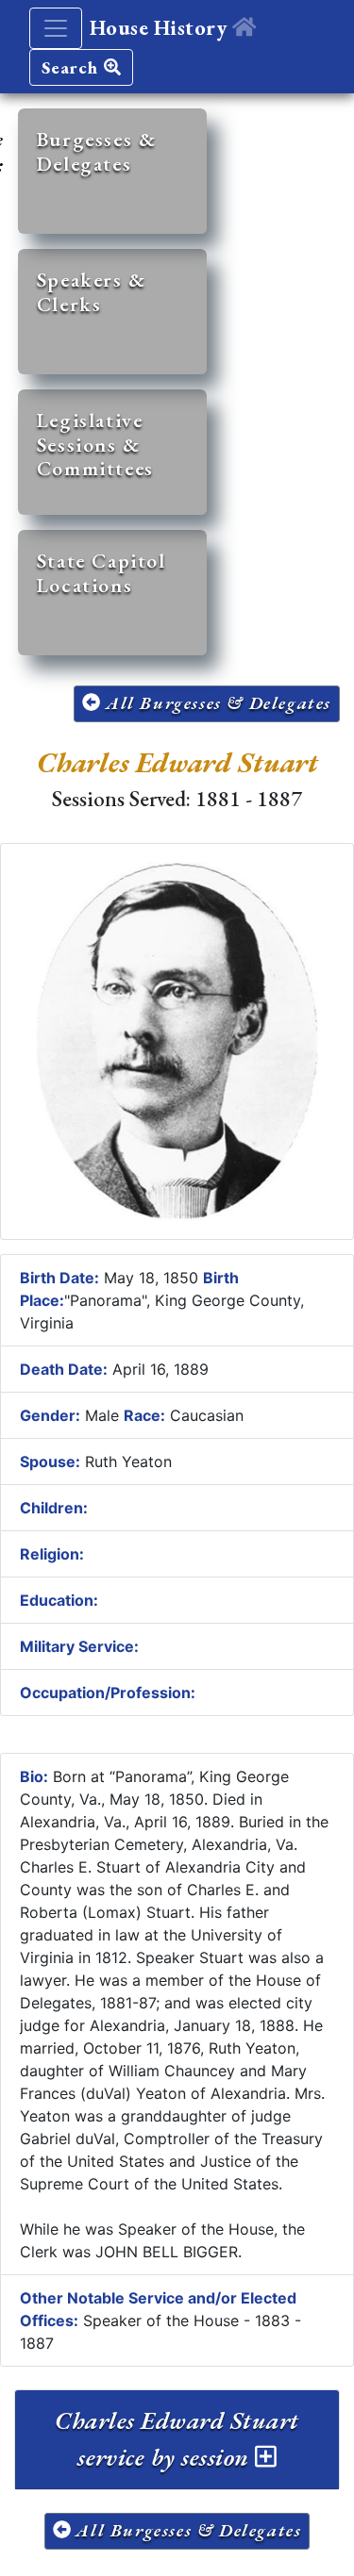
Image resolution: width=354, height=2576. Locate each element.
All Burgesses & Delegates (216, 703)
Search (73, 67)
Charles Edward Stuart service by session (177, 2439)
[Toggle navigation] (56, 28)
